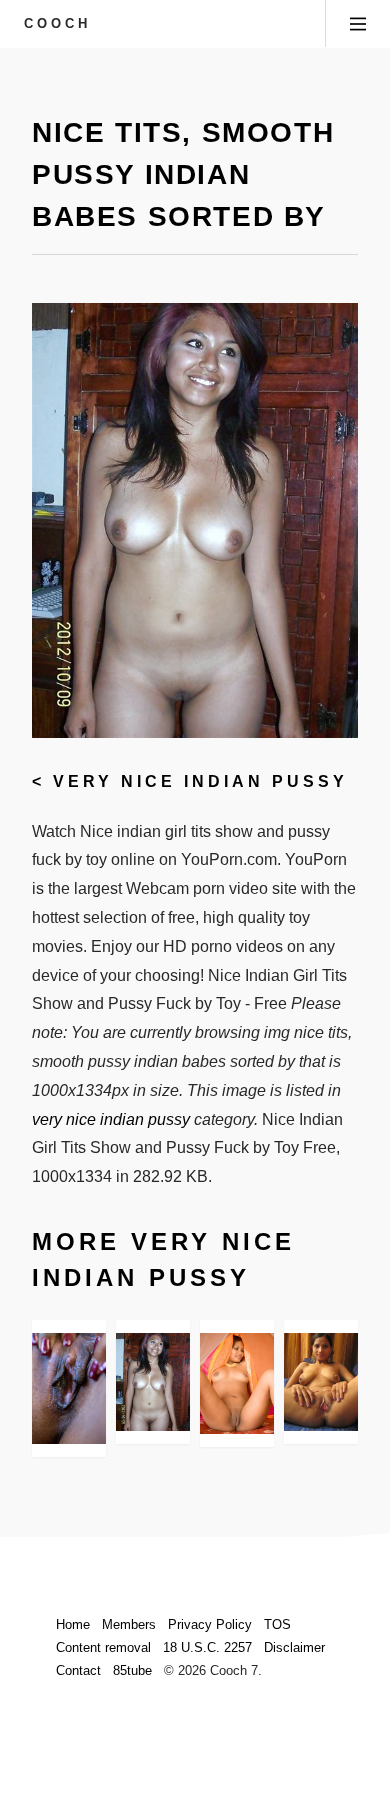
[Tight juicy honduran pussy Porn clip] (237, 1383)
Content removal (103, 1647)
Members (129, 1624)
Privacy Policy (210, 1624)
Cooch (57, 23)
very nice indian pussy (200, 781)
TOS (277, 1624)
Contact (78, 1670)
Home (73, 1624)
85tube (132, 1670)
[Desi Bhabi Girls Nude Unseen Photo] (321, 1382)
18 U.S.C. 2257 (207, 1647)
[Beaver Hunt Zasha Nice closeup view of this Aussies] (69, 1388)
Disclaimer (294, 1647)
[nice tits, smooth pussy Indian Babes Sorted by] (153, 1382)
